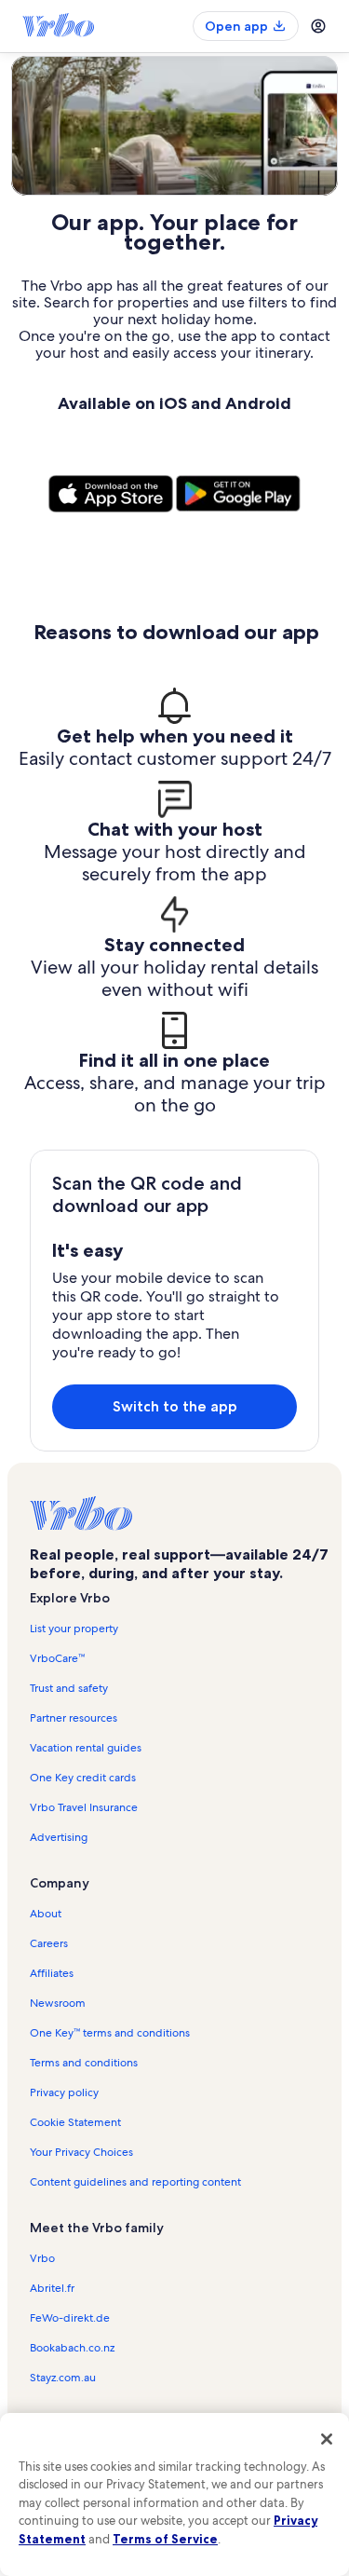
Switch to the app (175, 1406)
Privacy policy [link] (64, 2092)
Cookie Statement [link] (75, 2122)
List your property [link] (74, 1629)
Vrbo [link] (42, 2258)
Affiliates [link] (52, 1973)
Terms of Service (165, 2539)
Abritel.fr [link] (52, 2288)
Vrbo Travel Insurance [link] (84, 1807)
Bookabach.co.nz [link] (72, 2348)
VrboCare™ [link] (57, 1658)
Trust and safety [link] (69, 1688)
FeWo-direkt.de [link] (70, 2318)
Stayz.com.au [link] (63, 2378)
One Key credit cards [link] (83, 1778)
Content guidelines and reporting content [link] (135, 2182)
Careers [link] (49, 1943)
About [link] (46, 1914)
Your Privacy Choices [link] (81, 2152)
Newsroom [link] (58, 2003)
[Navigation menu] (318, 26)
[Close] (327, 2439)
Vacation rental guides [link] (86, 1748)
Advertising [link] (59, 1837)
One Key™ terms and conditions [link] (110, 2033)
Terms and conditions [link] (84, 2063)
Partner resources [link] (74, 1718)
